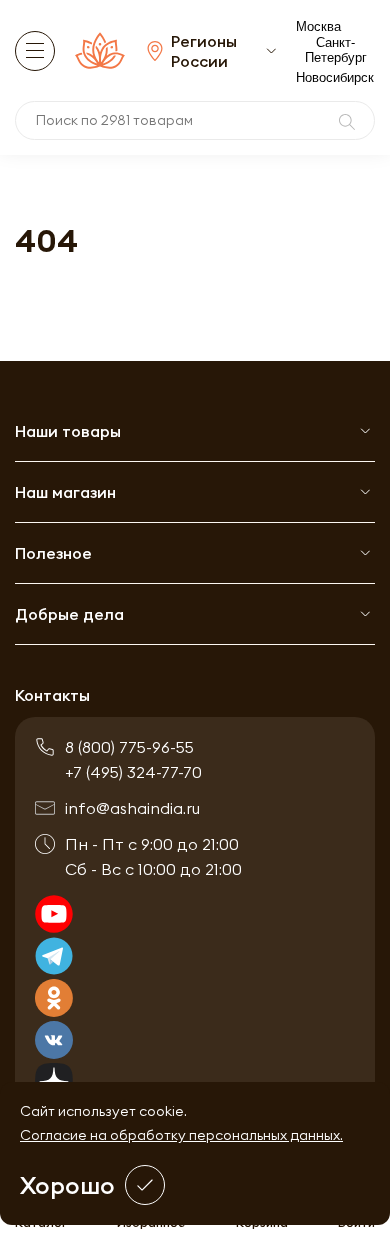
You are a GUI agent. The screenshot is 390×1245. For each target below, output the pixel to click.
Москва (318, 26)
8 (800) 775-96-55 (129, 747)
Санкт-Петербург (336, 50)
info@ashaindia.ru (132, 808)
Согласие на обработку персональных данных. (181, 1135)
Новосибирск (335, 77)
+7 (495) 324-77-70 (133, 772)
